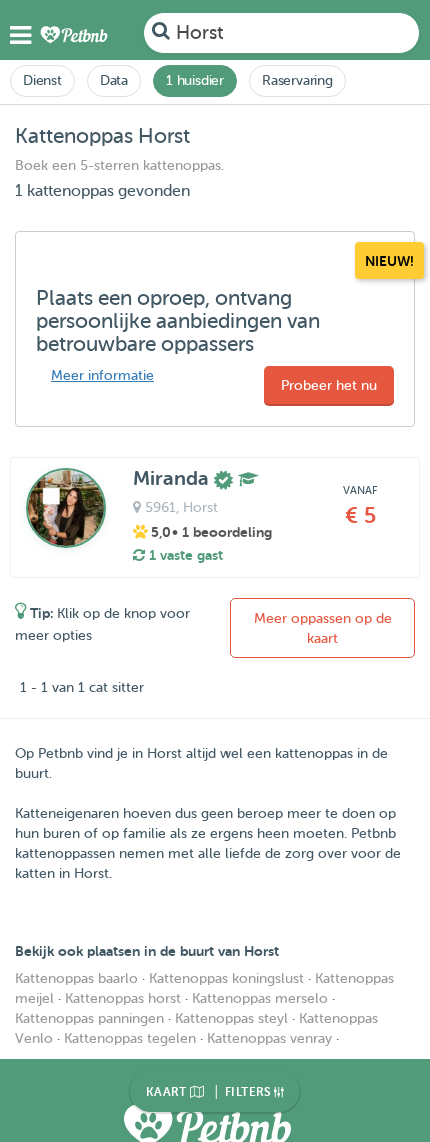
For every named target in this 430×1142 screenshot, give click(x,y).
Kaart (168, 1092)
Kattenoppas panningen (89, 1018)
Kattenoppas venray (269, 1038)
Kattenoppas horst (123, 998)
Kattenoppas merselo (260, 998)
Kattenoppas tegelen (130, 1038)
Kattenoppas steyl (231, 1018)
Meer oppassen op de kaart (323, 628)
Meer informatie (102, 375)
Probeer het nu (329, 385)
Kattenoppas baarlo (76, 978)
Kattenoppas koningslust (226, 978)
